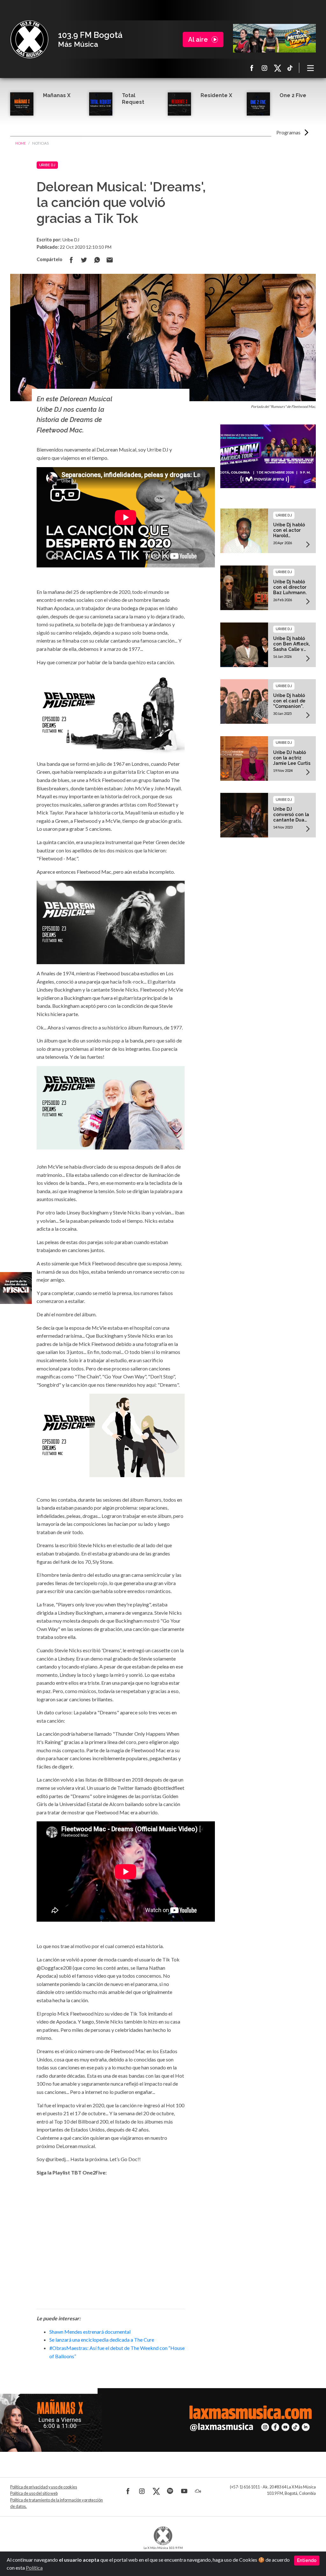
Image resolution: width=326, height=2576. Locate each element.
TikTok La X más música (290, 68)
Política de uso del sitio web (34, 2493)
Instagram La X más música (265, 68)
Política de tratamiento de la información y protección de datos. (57, 2503)
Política (34, 2568)
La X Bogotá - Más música (29, 39)
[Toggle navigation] (311, 68)
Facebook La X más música (252, 68)
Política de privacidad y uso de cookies (44, 2487)
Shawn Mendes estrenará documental (90, 2332)
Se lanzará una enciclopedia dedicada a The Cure (102, 2340)
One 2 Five (293, 95)
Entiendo (307, 2560)
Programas (288, 132)
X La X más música (277, 68)
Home (21, 143)
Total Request (133, 99)
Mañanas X (57, 95)
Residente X (216, 95)
